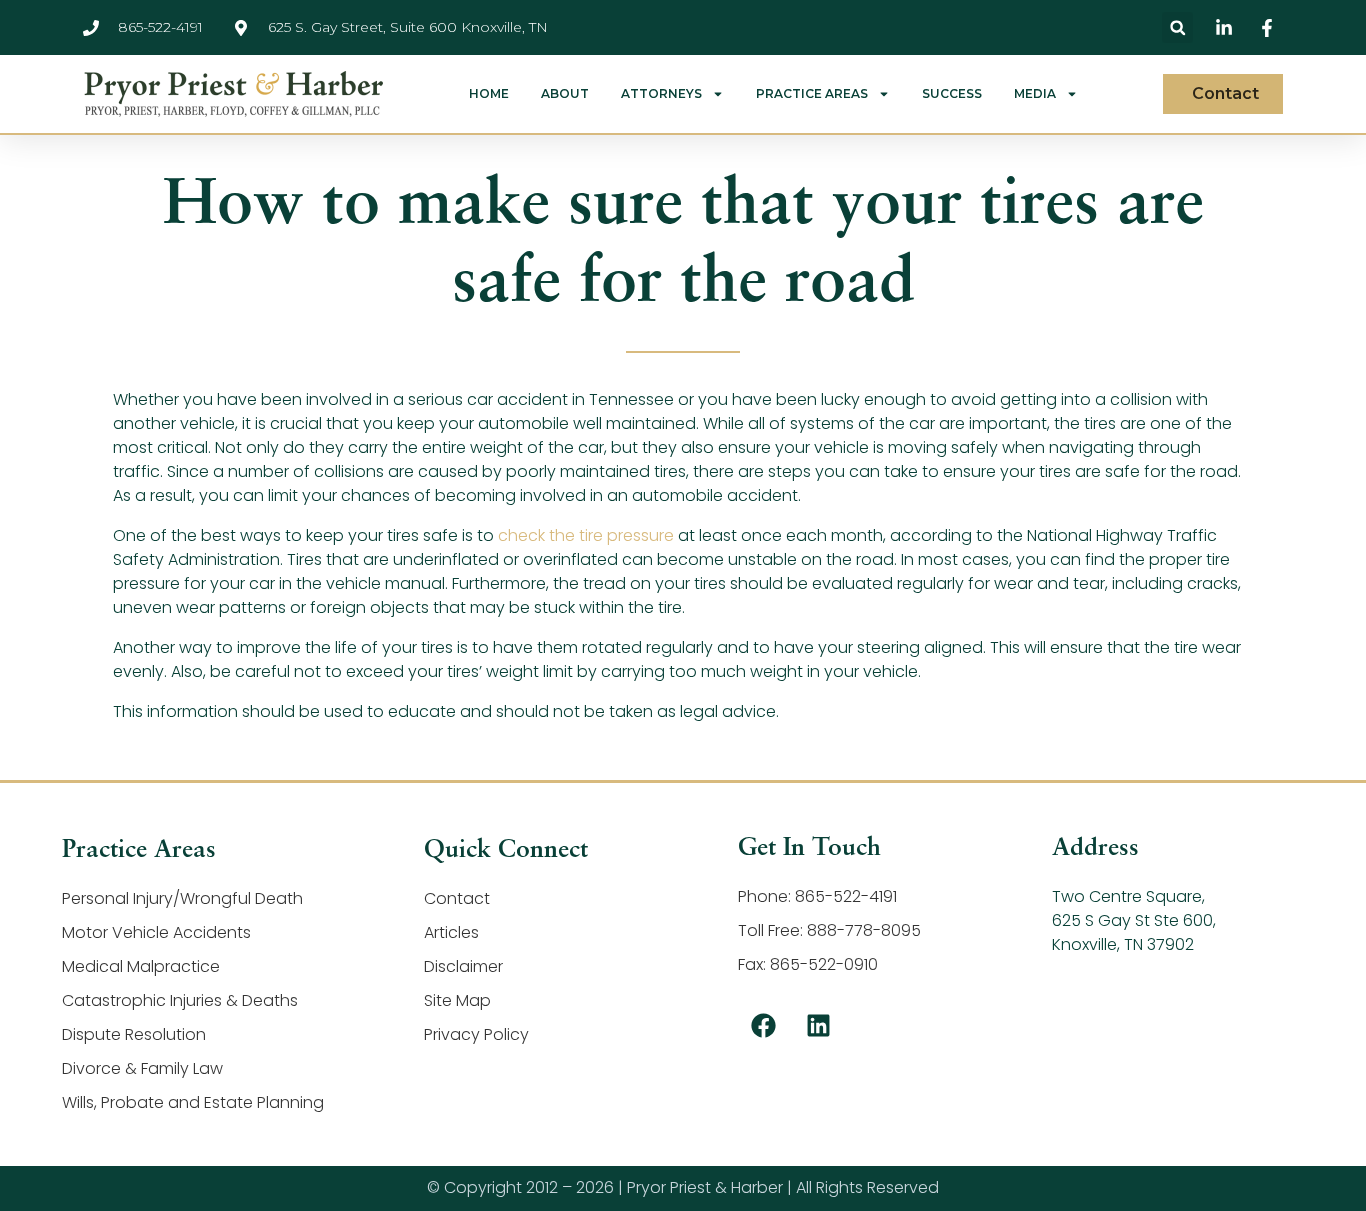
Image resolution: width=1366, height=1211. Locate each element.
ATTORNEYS (661, 94)
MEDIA (1035, 94)
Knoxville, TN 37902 (1123, 944)
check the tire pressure (586, 535)
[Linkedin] (818, 1026)
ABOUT (565, 94)
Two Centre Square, (1128, 896)
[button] (1177, 27)
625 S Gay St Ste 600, (1134, 920)
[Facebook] (763, 1026)
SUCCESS (952, 94)
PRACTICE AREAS (812, 94)
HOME (489, 94)
